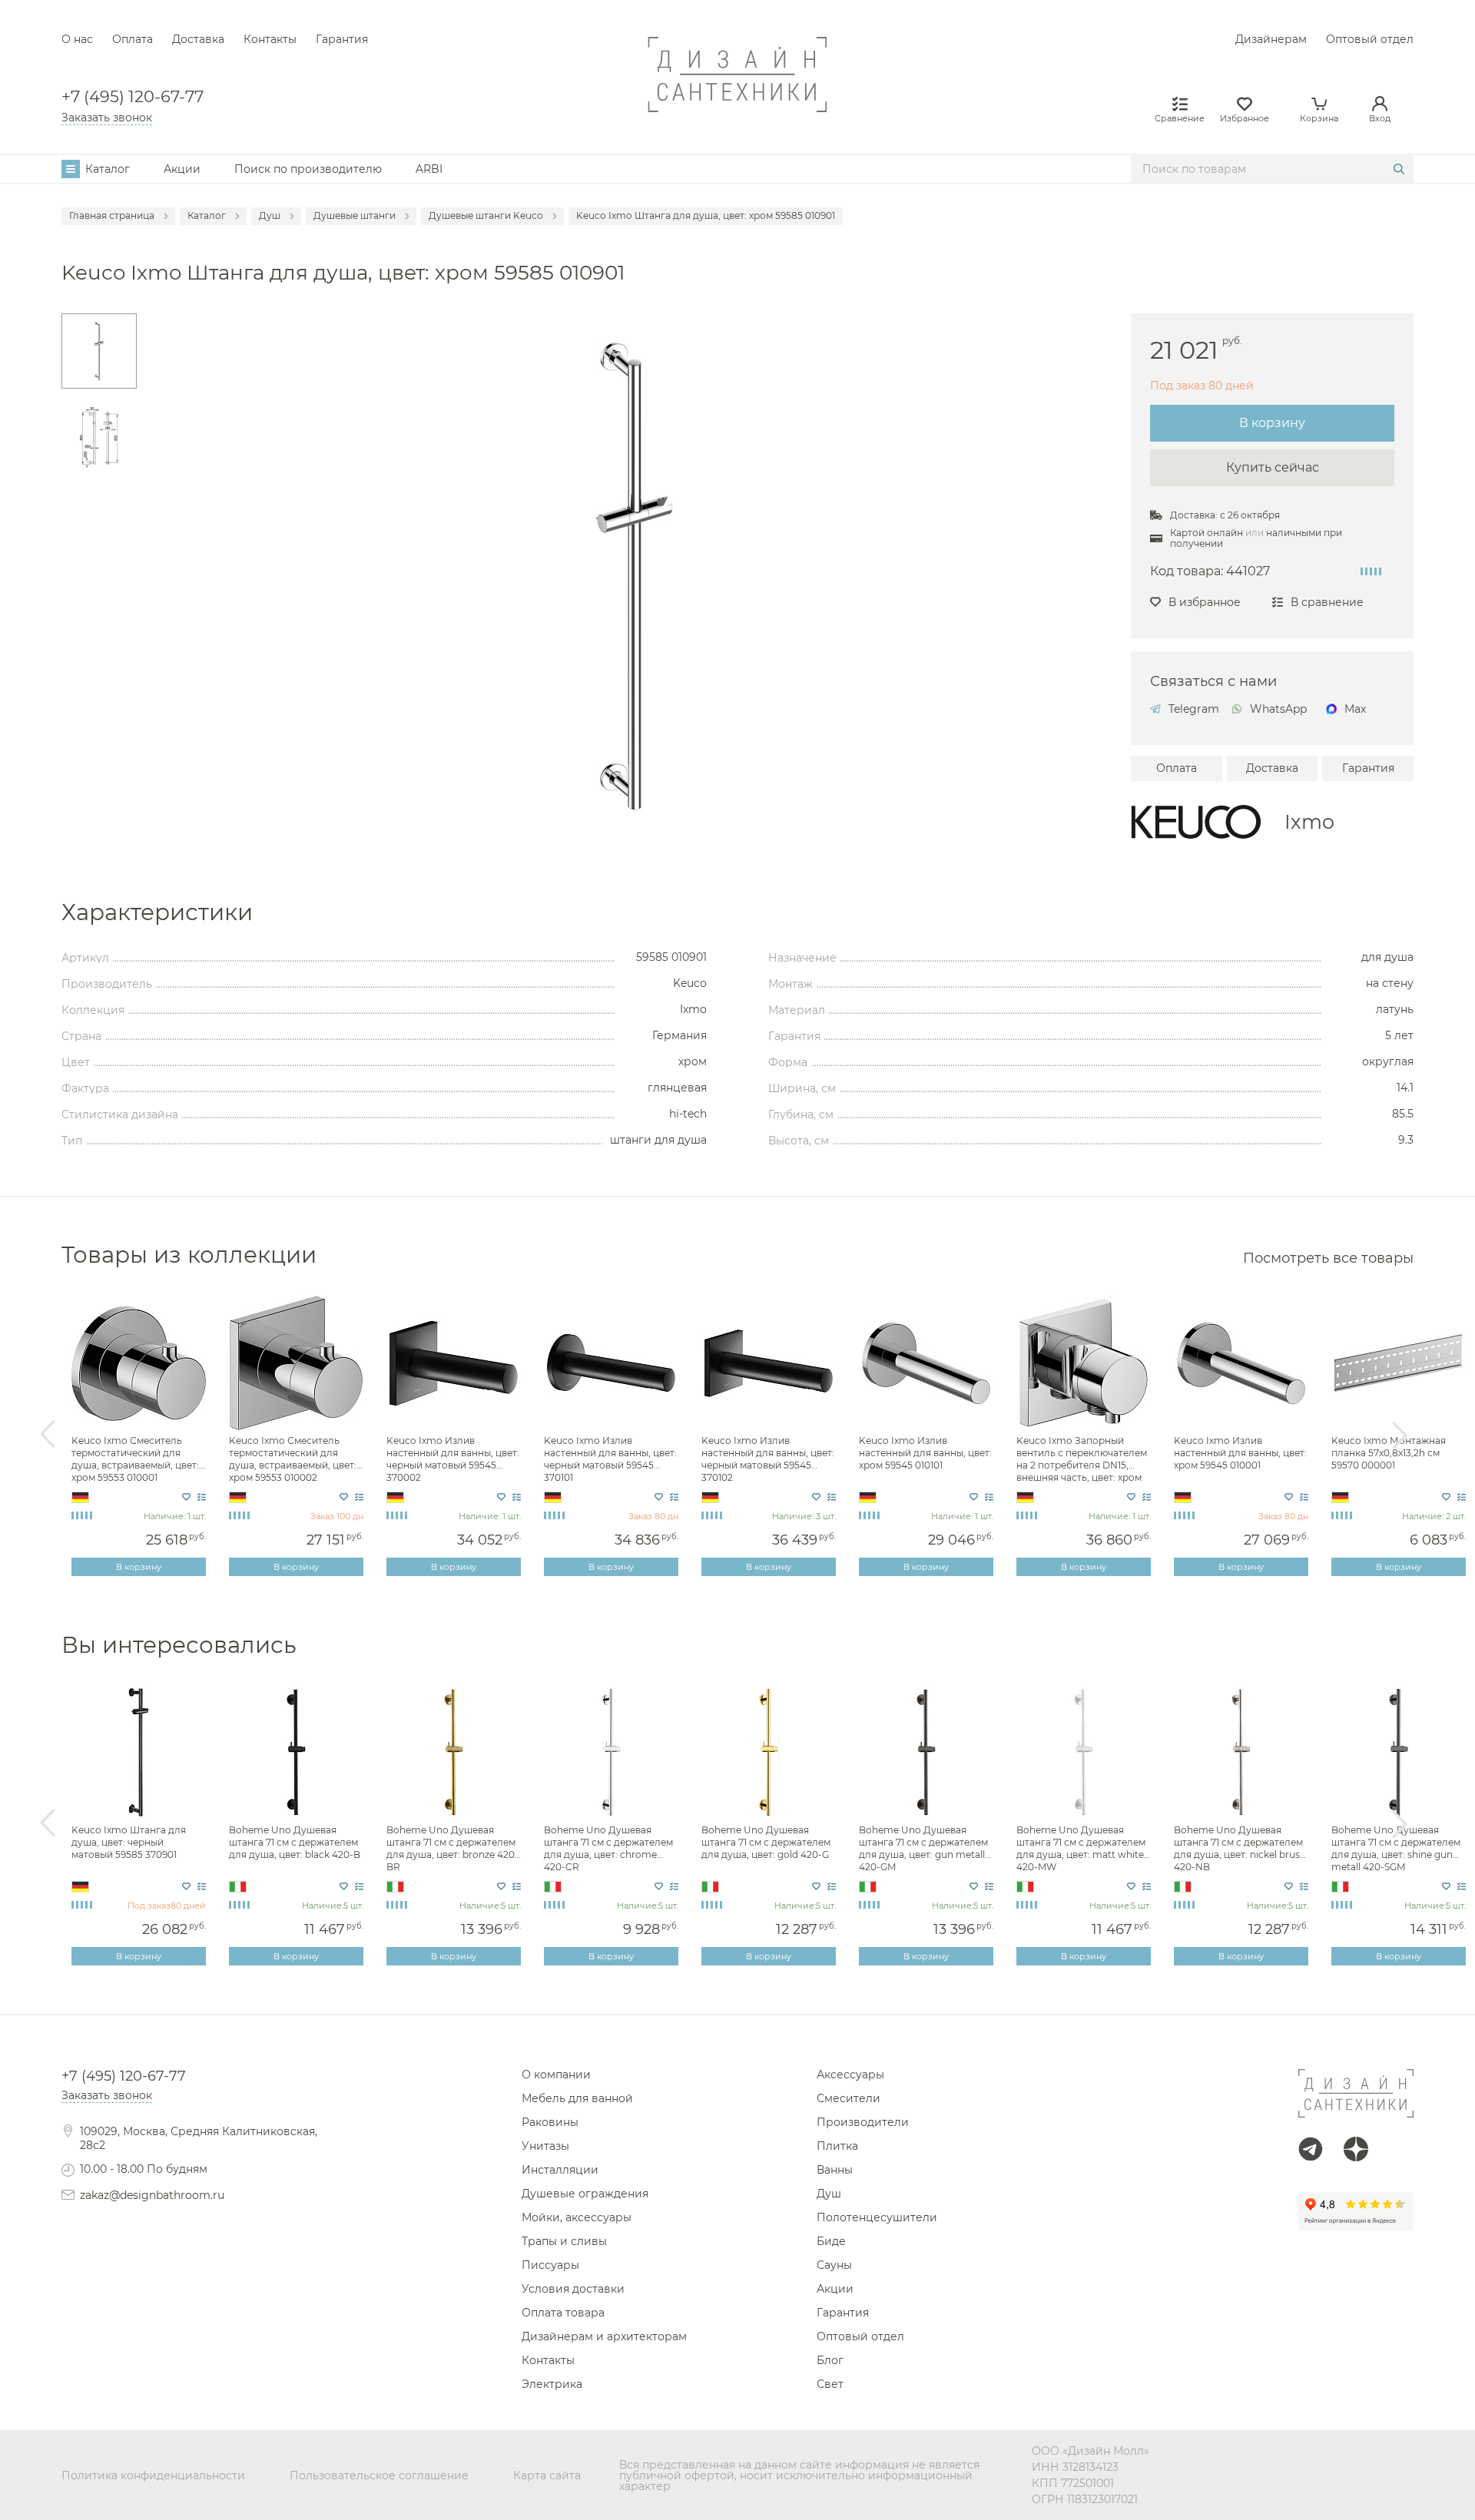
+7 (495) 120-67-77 (133, 97)
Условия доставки (573, 2289)
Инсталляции (560, 2170)
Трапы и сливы (564, 2241)
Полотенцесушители (877, 2217)
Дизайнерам (1271, 39)
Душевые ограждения (585, 2194)
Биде (831, 2241)
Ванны (835, 2170)
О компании (556, 2075)
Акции (182, 169)
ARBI (429, 169)
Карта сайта (547, 2475)
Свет (830, 2384)
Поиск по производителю (308, 169)
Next (1400, 1435)
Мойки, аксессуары (577, 2217)
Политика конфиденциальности (153, 2475)
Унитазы (545, 2146)
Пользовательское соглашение (379, 2475)
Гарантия (342, 39)
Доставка (198, 39)
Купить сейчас (1273, 467)
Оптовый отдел (1370, 39)
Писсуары (550, 2265)
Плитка (837, 2146)
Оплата (133, 39)
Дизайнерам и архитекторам (604, 2336)
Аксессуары (850, 2075)
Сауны (834, 2265)
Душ (829, 2194)
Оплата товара (563, 2313)
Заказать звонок (107, 118)
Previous (48, 1435)
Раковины (550, 2122)
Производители (863, 2122)
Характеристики (157, 912)
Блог (830, 2360)
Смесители (849, 2098)
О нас (77, 39)
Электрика (552, 2384)
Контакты (270, 39)
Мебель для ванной (577, 2098)
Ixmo (1309, 821)
